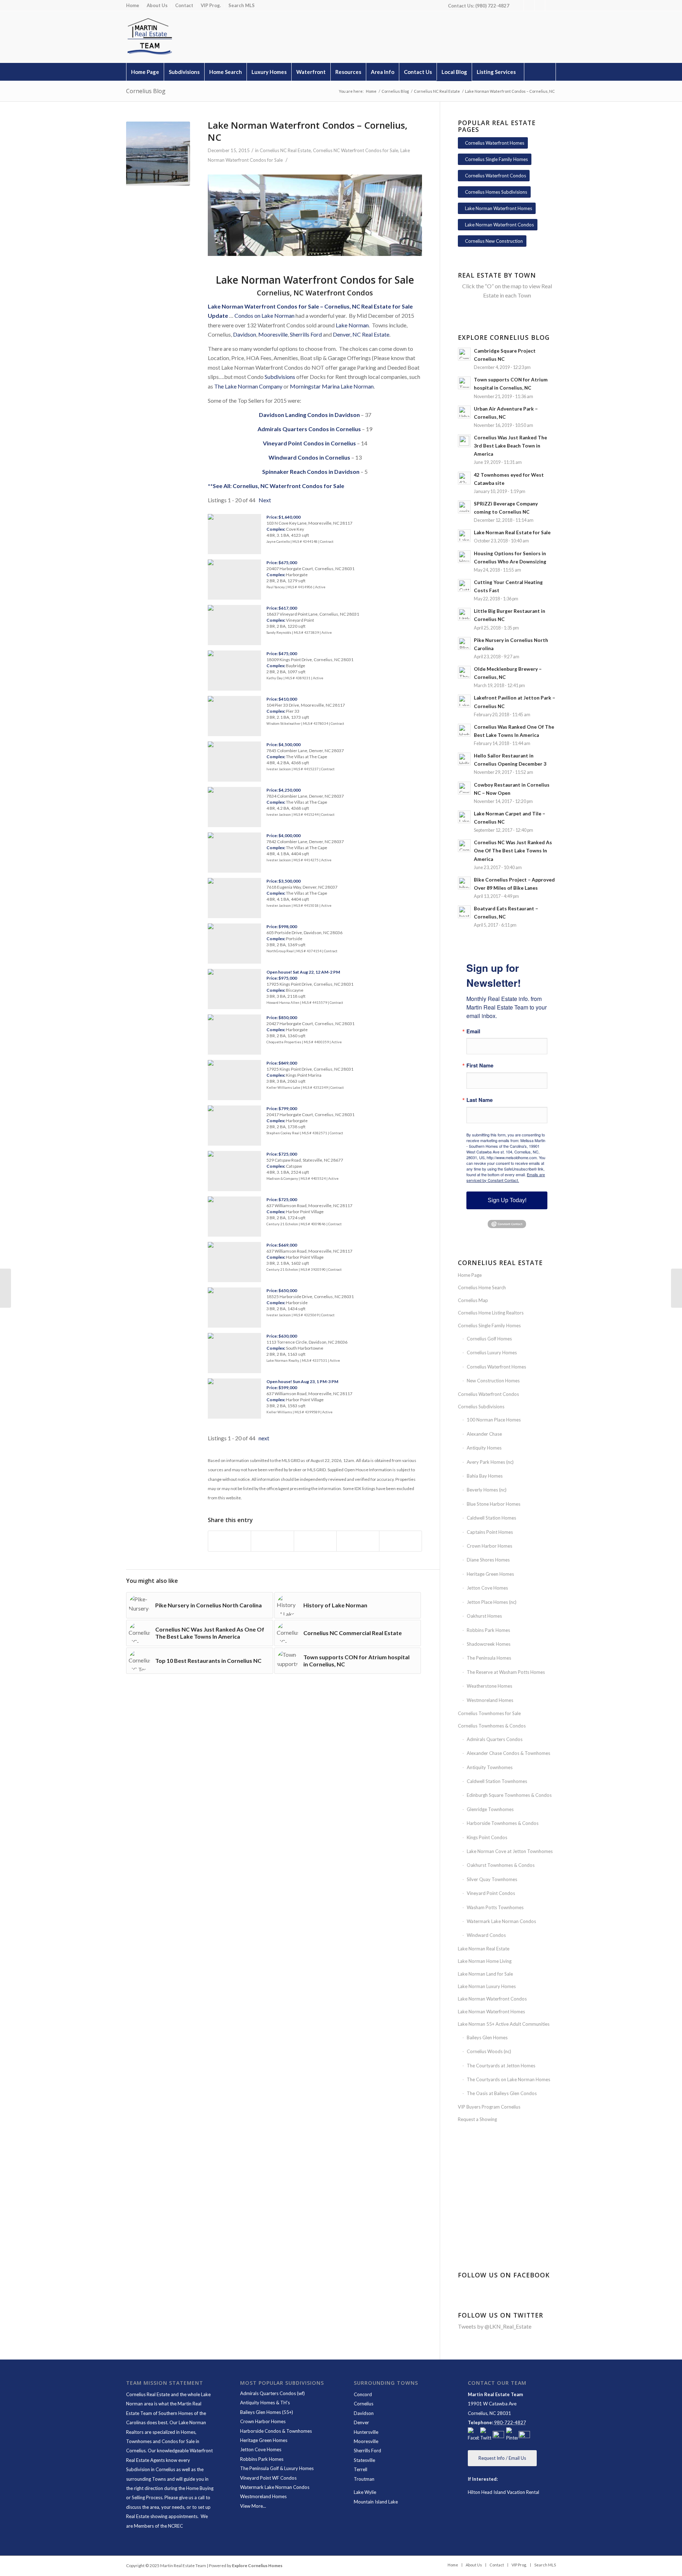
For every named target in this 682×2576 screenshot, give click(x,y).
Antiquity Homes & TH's (265, 2403)
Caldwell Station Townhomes (497, 1781)
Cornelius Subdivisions (481, 1407)
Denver (361, 2422)
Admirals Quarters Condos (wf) (272, 2393)
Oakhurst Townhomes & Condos (501, 1865)
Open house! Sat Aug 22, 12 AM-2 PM (303, 972)
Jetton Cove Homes (487, 1588)
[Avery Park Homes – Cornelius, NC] (6, 1288)
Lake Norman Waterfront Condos (492, 1999)
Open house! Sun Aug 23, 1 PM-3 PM (302, 1381)
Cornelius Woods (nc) (489, 2051)
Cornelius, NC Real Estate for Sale (369, 306)
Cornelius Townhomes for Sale (489, 1713)
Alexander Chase (484, 1434)
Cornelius (364, 2404)
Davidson (245, 334)
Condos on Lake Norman (264, 315)
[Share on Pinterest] (358, 1541)
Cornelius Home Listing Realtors (491, 1313)
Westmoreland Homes (490, 1700)
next (264, 1438)
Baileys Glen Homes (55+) (267, 2412)
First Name (480, 1065)
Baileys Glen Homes (487, 2037)
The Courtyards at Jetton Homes (501, 2066)
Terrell (361, 2469)
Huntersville (366, 2432)
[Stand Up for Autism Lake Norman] (676, 1288)
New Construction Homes (493, 1381)
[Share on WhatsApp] (315, 1541)
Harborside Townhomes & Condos (503, 1823)
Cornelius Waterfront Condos (488, 1394)
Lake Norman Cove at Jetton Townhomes (510, 1851)
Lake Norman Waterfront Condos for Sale (263, 306)
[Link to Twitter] (529, 5)
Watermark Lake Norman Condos (501, 1921)
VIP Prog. (211, 5)
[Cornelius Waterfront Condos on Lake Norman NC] (158, 154)
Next (265, 500)
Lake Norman (352, 325)
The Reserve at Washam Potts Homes (506, 1672)
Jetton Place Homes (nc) (492, 1602)
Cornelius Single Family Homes (489, 1326)
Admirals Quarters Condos (495, 1739)
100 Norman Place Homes (494, 1420)
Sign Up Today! (507, 1200)
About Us (157, 5)
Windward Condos (486, 1935)
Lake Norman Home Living (485, 1961)
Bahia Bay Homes (485, 1476)
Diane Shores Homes (488, 1560)
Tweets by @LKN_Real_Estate (495, 2326)
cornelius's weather (508, 2223)
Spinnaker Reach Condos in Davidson (311, 472)
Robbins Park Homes (488, 1630)
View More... (253, 2506)
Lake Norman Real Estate (484, 1949)
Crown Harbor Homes (489, 1546)
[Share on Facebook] (229, 1541)
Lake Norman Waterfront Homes (491, 2012)
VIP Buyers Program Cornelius (489, 2107)
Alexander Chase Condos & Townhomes (508, 1753)
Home (133, 5)
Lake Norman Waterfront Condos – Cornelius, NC (308, 131)
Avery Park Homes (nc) (490, 1462)
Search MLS (242, 5)
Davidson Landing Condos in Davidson (309, 415)
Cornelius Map (473, 1300)
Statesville (364, 2460)
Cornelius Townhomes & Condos (492, 1726)
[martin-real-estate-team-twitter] (486, 2435)
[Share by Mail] (400, 1541)
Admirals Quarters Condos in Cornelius (309, 429)
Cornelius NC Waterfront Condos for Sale (356, 150)
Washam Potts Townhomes (495, 1907)
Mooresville (273, 334)
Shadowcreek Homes (489, 1644)
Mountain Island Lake (376, 2502)
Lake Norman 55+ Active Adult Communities (504, 2024)
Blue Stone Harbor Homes (494, 1504)
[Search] (540, 72)
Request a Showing (477, 2119)
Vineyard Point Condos (491, 1893)
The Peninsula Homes (489, 1658)
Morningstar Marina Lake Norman (332, 386)
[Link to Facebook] (518, 5)
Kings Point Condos (487, 1837)
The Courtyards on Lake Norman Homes (508, 2079)
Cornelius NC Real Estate (285, 150)
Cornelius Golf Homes (489, 1339)
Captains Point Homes (490, 1532)
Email (473, 1031)
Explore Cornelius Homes (257, 2566)
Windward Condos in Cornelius (309, 457)
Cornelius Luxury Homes (492, 1353)
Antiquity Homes (484, 1448)
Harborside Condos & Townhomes (276, 2431)
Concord (363, 2394)
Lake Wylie (365, 2492)
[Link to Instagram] (551, 5)
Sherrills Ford (306, 334)
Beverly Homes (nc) (487, 1490)
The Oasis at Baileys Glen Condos (502, 2093)
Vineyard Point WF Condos (268, 2478)
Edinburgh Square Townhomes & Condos (509, 1795)
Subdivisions (280, 377)
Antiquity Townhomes (490, 1767)
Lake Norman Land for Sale (485, 1974)
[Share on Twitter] (272, 1541)
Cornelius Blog (146, 91)
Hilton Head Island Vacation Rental (504, 2492)
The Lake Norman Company (248, 386)
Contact (184, 5)
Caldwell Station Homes (491, 1518)
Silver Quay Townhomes (492, 1879)
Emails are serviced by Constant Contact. (506, 1177)
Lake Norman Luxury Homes (487, 1986)
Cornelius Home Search (482, 1287)
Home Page (470, 1275)
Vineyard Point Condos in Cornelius (309, 443)
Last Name (480, 1100)
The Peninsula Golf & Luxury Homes (277, 2468)
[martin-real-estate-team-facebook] (473, 2435)
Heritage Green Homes (490, 1574)
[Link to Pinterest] (540, 5)
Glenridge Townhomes (490, 1809)
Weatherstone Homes (489, 1686)
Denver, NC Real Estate (361, 334)
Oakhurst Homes (484, 1616)
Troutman (364, 2479)
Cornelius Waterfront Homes (496, 1367)
